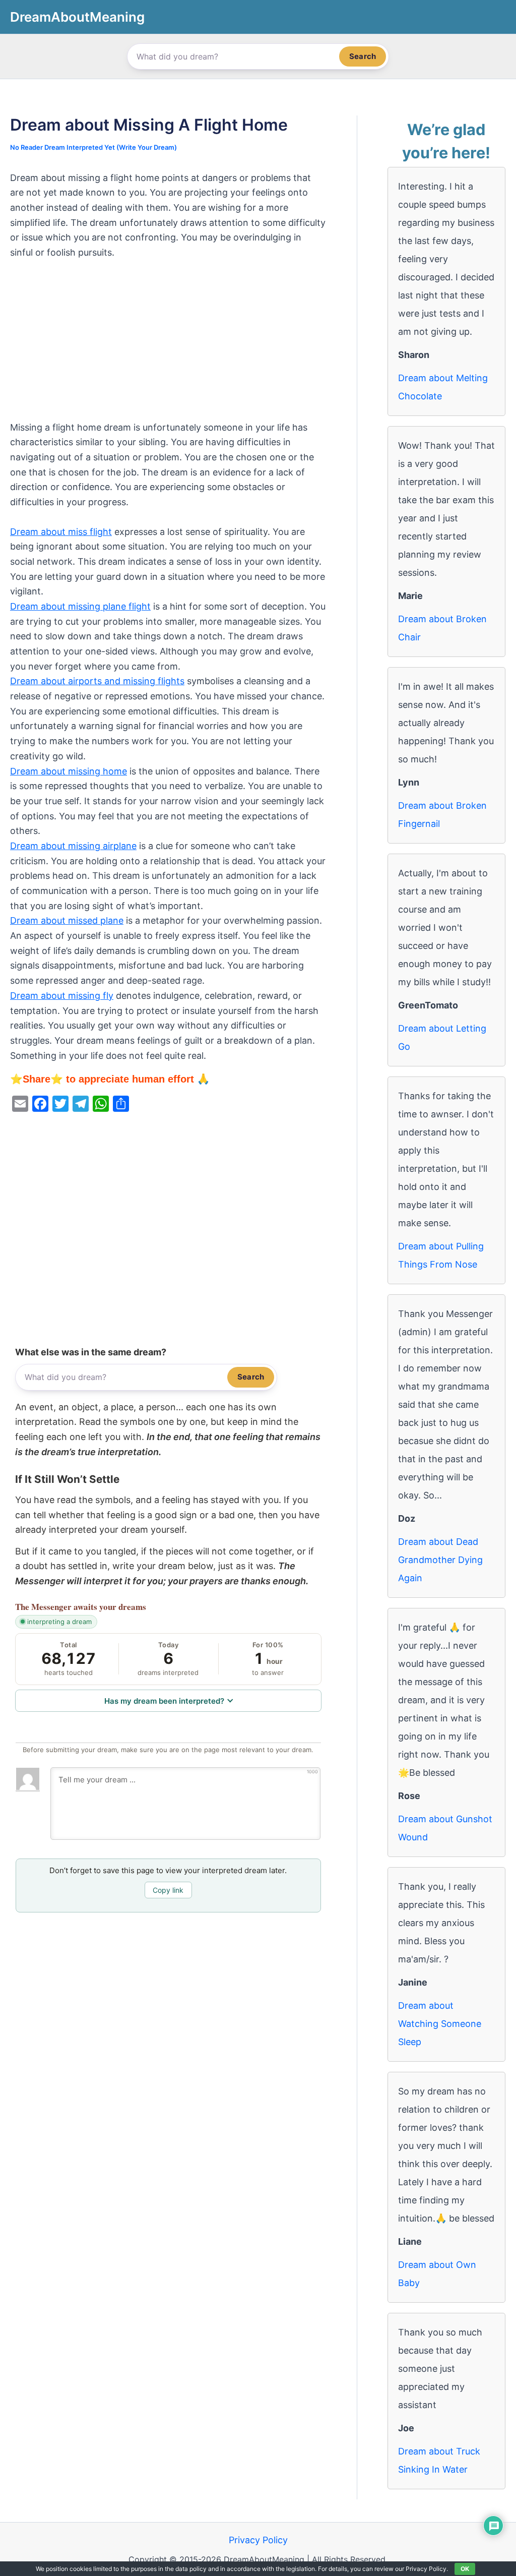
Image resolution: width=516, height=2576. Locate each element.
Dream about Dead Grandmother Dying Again (440, 1560)
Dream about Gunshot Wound (445, 1828)
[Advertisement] (168, 345)
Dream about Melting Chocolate (443, 387)
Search (363, 56)
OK (465, 2569)
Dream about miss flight (61, 532)
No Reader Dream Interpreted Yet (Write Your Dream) (93, 147)
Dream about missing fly (62, 996)
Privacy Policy (258, 2540)
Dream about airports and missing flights (97, 681)
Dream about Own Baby (437, 2274)
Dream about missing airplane (73, 846)
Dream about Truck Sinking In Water (439, 2460)
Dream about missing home (69, 771)
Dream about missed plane (67, 920)
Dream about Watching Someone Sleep (440, 2024)
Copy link (168, 1890)
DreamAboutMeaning (77, 17)
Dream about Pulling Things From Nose (441, 1255)
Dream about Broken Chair (442, 628)
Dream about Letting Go (442, 1037)
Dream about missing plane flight (80, 606)
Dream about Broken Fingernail (442, 815)
